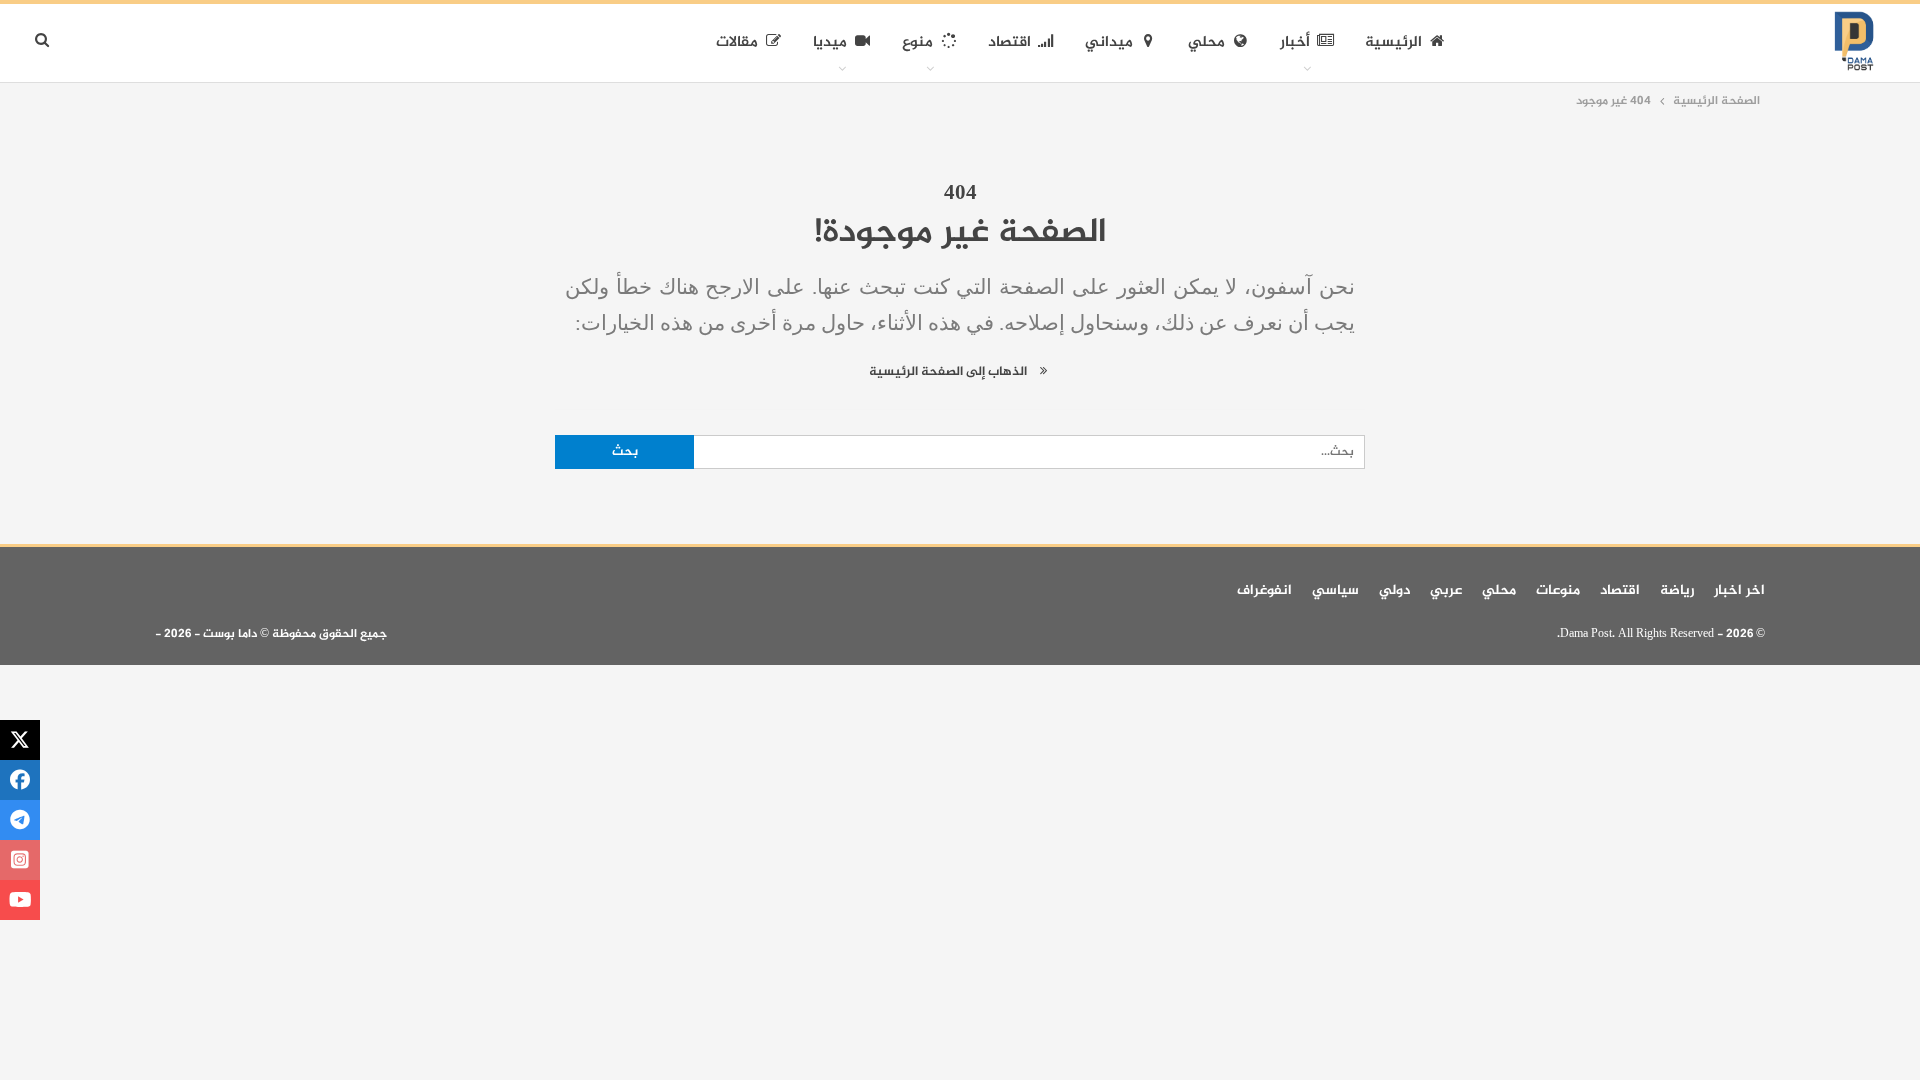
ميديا (830, 42)
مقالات (737, 42)
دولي (1394, 590)
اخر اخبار (1739, 590)
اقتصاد (1009, 42)
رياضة (1677, 590)
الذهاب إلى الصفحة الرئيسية (949, 372)
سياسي (1335, 590)
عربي (1446, 590)
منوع (917, 42)
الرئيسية (1393, 42)
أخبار (1295, 42)
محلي (1206, 42)
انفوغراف (1264, 590)
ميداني (1109, 42)
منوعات (1558, 590)
